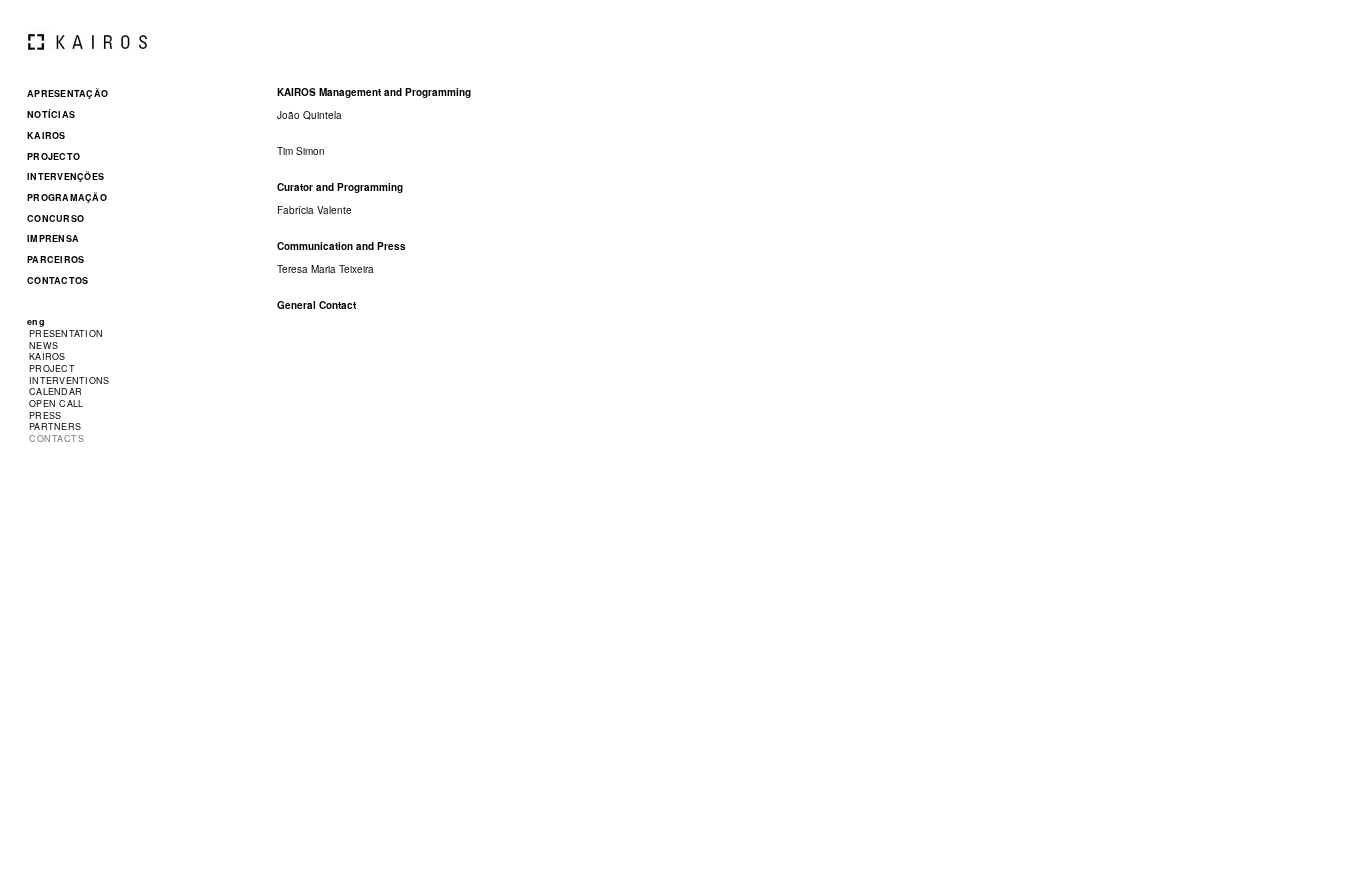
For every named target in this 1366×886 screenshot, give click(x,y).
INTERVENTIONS (69, 380)
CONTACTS (56, 438)
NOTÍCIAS (51, 114)
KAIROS (46, 135)
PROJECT (52, 368)
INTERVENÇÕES (65, 176)
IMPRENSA (53, 238)
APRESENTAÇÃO (67, 93)
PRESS (45, 415)
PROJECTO (53, 156)
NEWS (43, 345)
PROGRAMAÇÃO (67, 197)
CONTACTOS (57, 280)
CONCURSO (55, 218)
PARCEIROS (55, 259)
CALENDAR (55, 391)
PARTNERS (55, 426)
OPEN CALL (56, 403)
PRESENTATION (66, 333)
